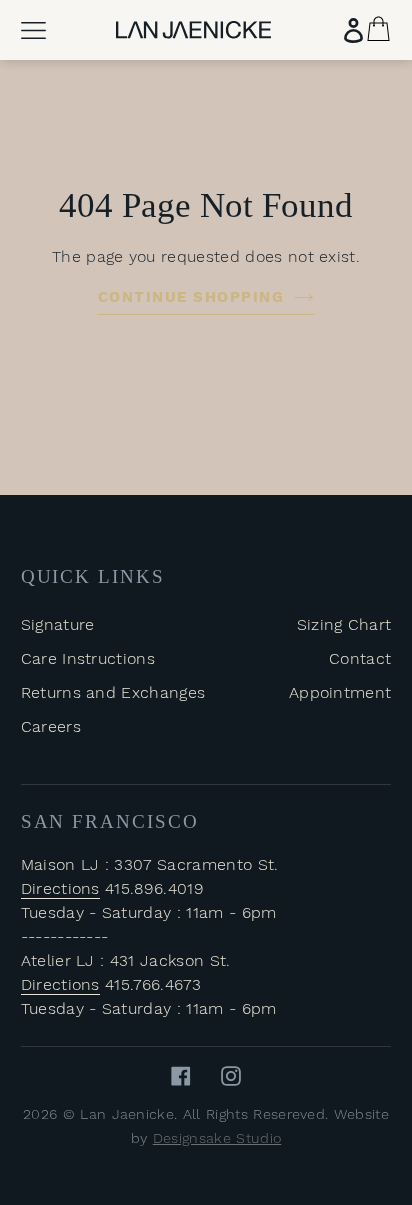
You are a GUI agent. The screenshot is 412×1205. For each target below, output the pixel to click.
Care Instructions (88, 658)
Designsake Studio (217, 1138)
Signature (58, 624)
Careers (51, 726)
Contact (360, 658)
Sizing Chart (344, 624)
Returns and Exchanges (113, 692)
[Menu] (33, 30)
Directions (60, 888)
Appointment (340, 692)
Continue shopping (191, 297)
